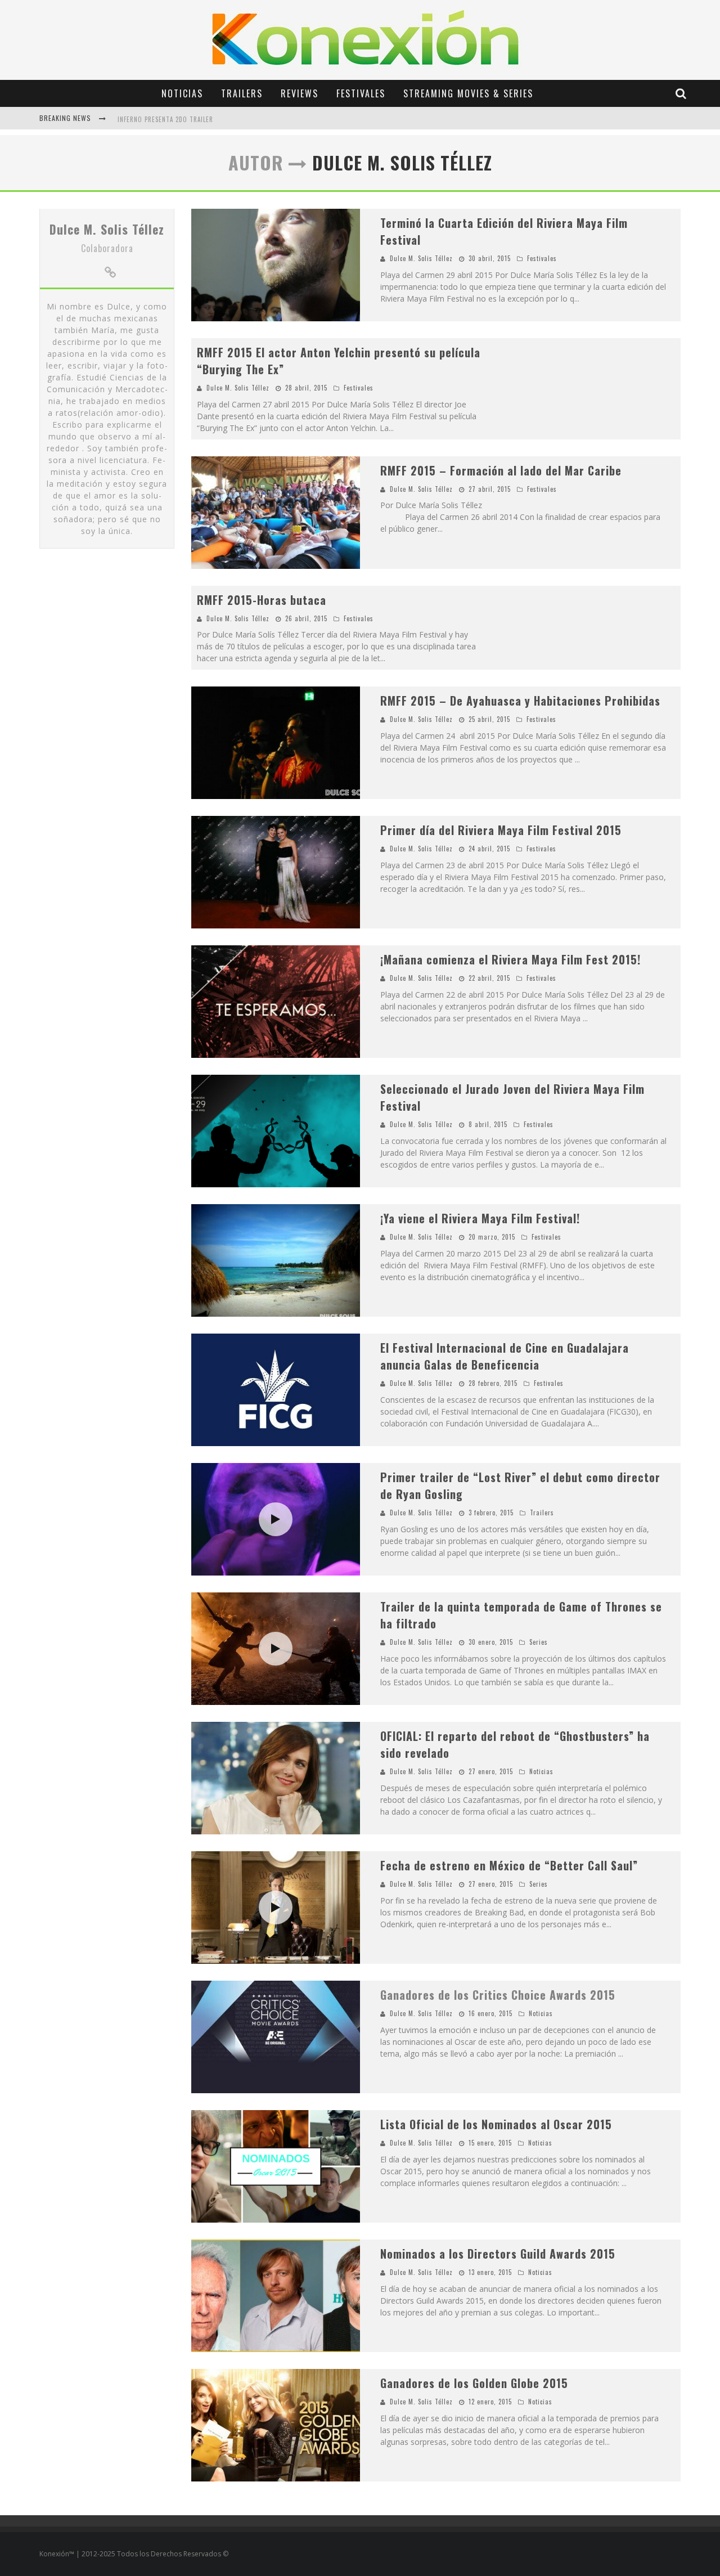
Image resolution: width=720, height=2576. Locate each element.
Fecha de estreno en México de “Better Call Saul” (509, 1865)
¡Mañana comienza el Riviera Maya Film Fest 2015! (510, 959)
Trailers (242, 93)
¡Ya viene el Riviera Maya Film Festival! (480, 1218)
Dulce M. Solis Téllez (107, 229)
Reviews (300, 93)
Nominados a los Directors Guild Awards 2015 (498, 2254)
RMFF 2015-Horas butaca (262, 600)
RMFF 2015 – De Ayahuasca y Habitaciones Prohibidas (520, 701)
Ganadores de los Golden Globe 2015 (474, 2383)
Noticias (182, 93)
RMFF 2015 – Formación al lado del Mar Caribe (501, 470)
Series (539, 1642)
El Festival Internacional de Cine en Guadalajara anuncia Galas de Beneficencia (505, 1356)
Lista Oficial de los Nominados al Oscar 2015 (496, 2124)
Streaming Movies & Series (468, 93)
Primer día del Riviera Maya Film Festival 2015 (501, 830)
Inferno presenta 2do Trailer (165, 119)
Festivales (361, 93)
